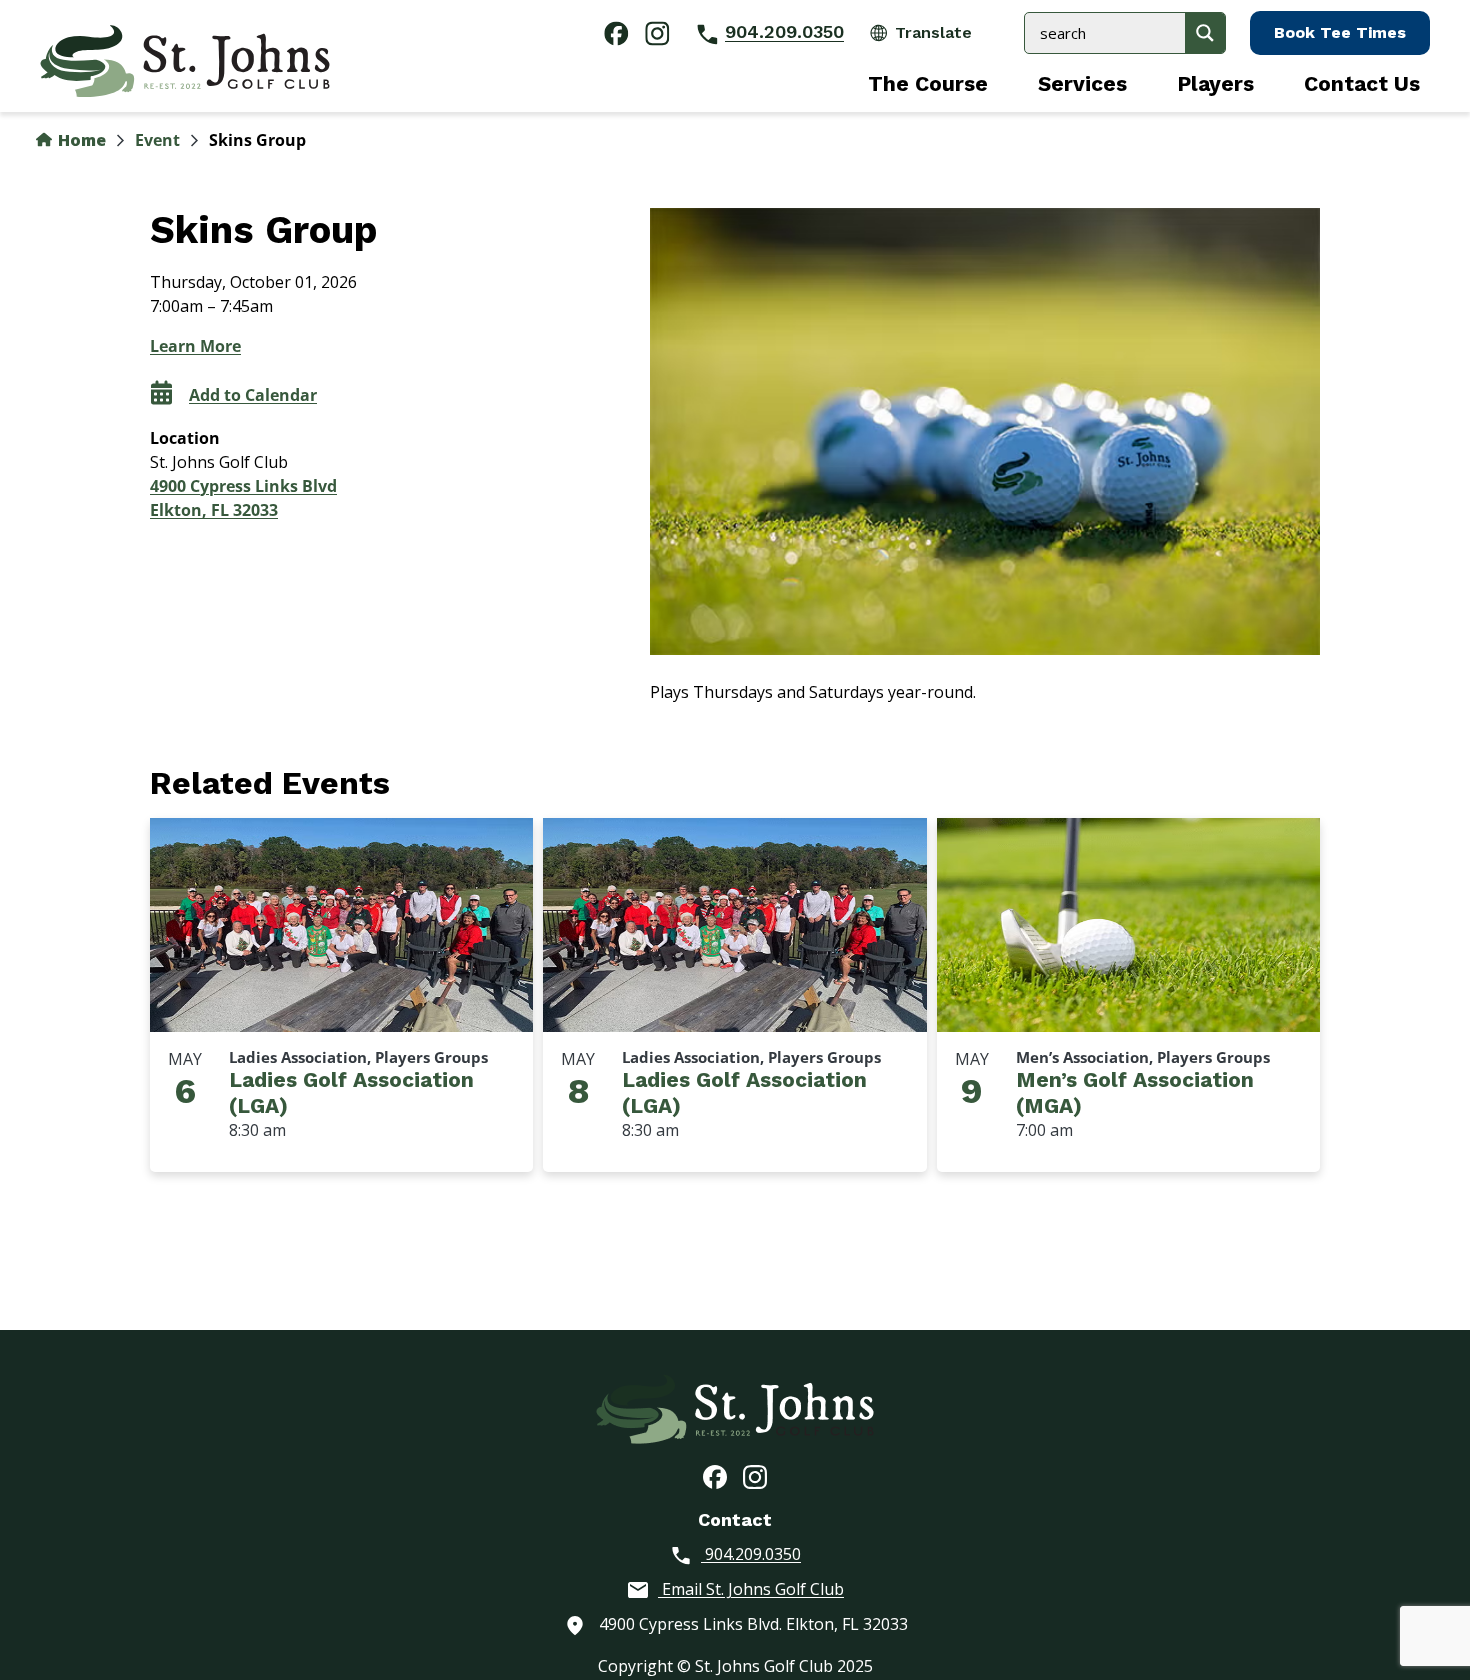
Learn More (195, 346)
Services (1082, 84)
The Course (928, 84)
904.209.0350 (784, 31)
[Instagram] (755, 1476)
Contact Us (1362, 84)
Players (1215, 84)
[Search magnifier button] (1205, 33)
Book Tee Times (1340, 32)
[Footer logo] (735, 1407)
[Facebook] (715, 1476)
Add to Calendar (253, 395)
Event (157, 140)
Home (80, 140)
